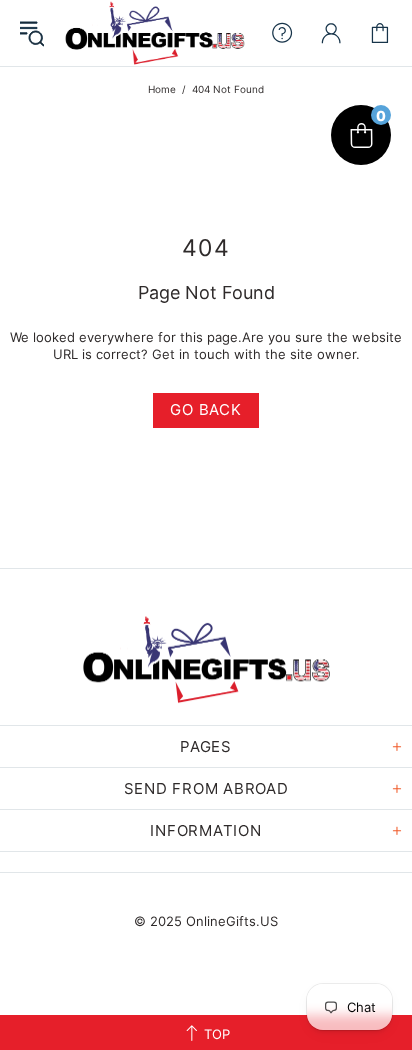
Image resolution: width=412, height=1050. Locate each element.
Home (162, 89)
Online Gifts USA (154, 33)
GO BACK (205, 409)
